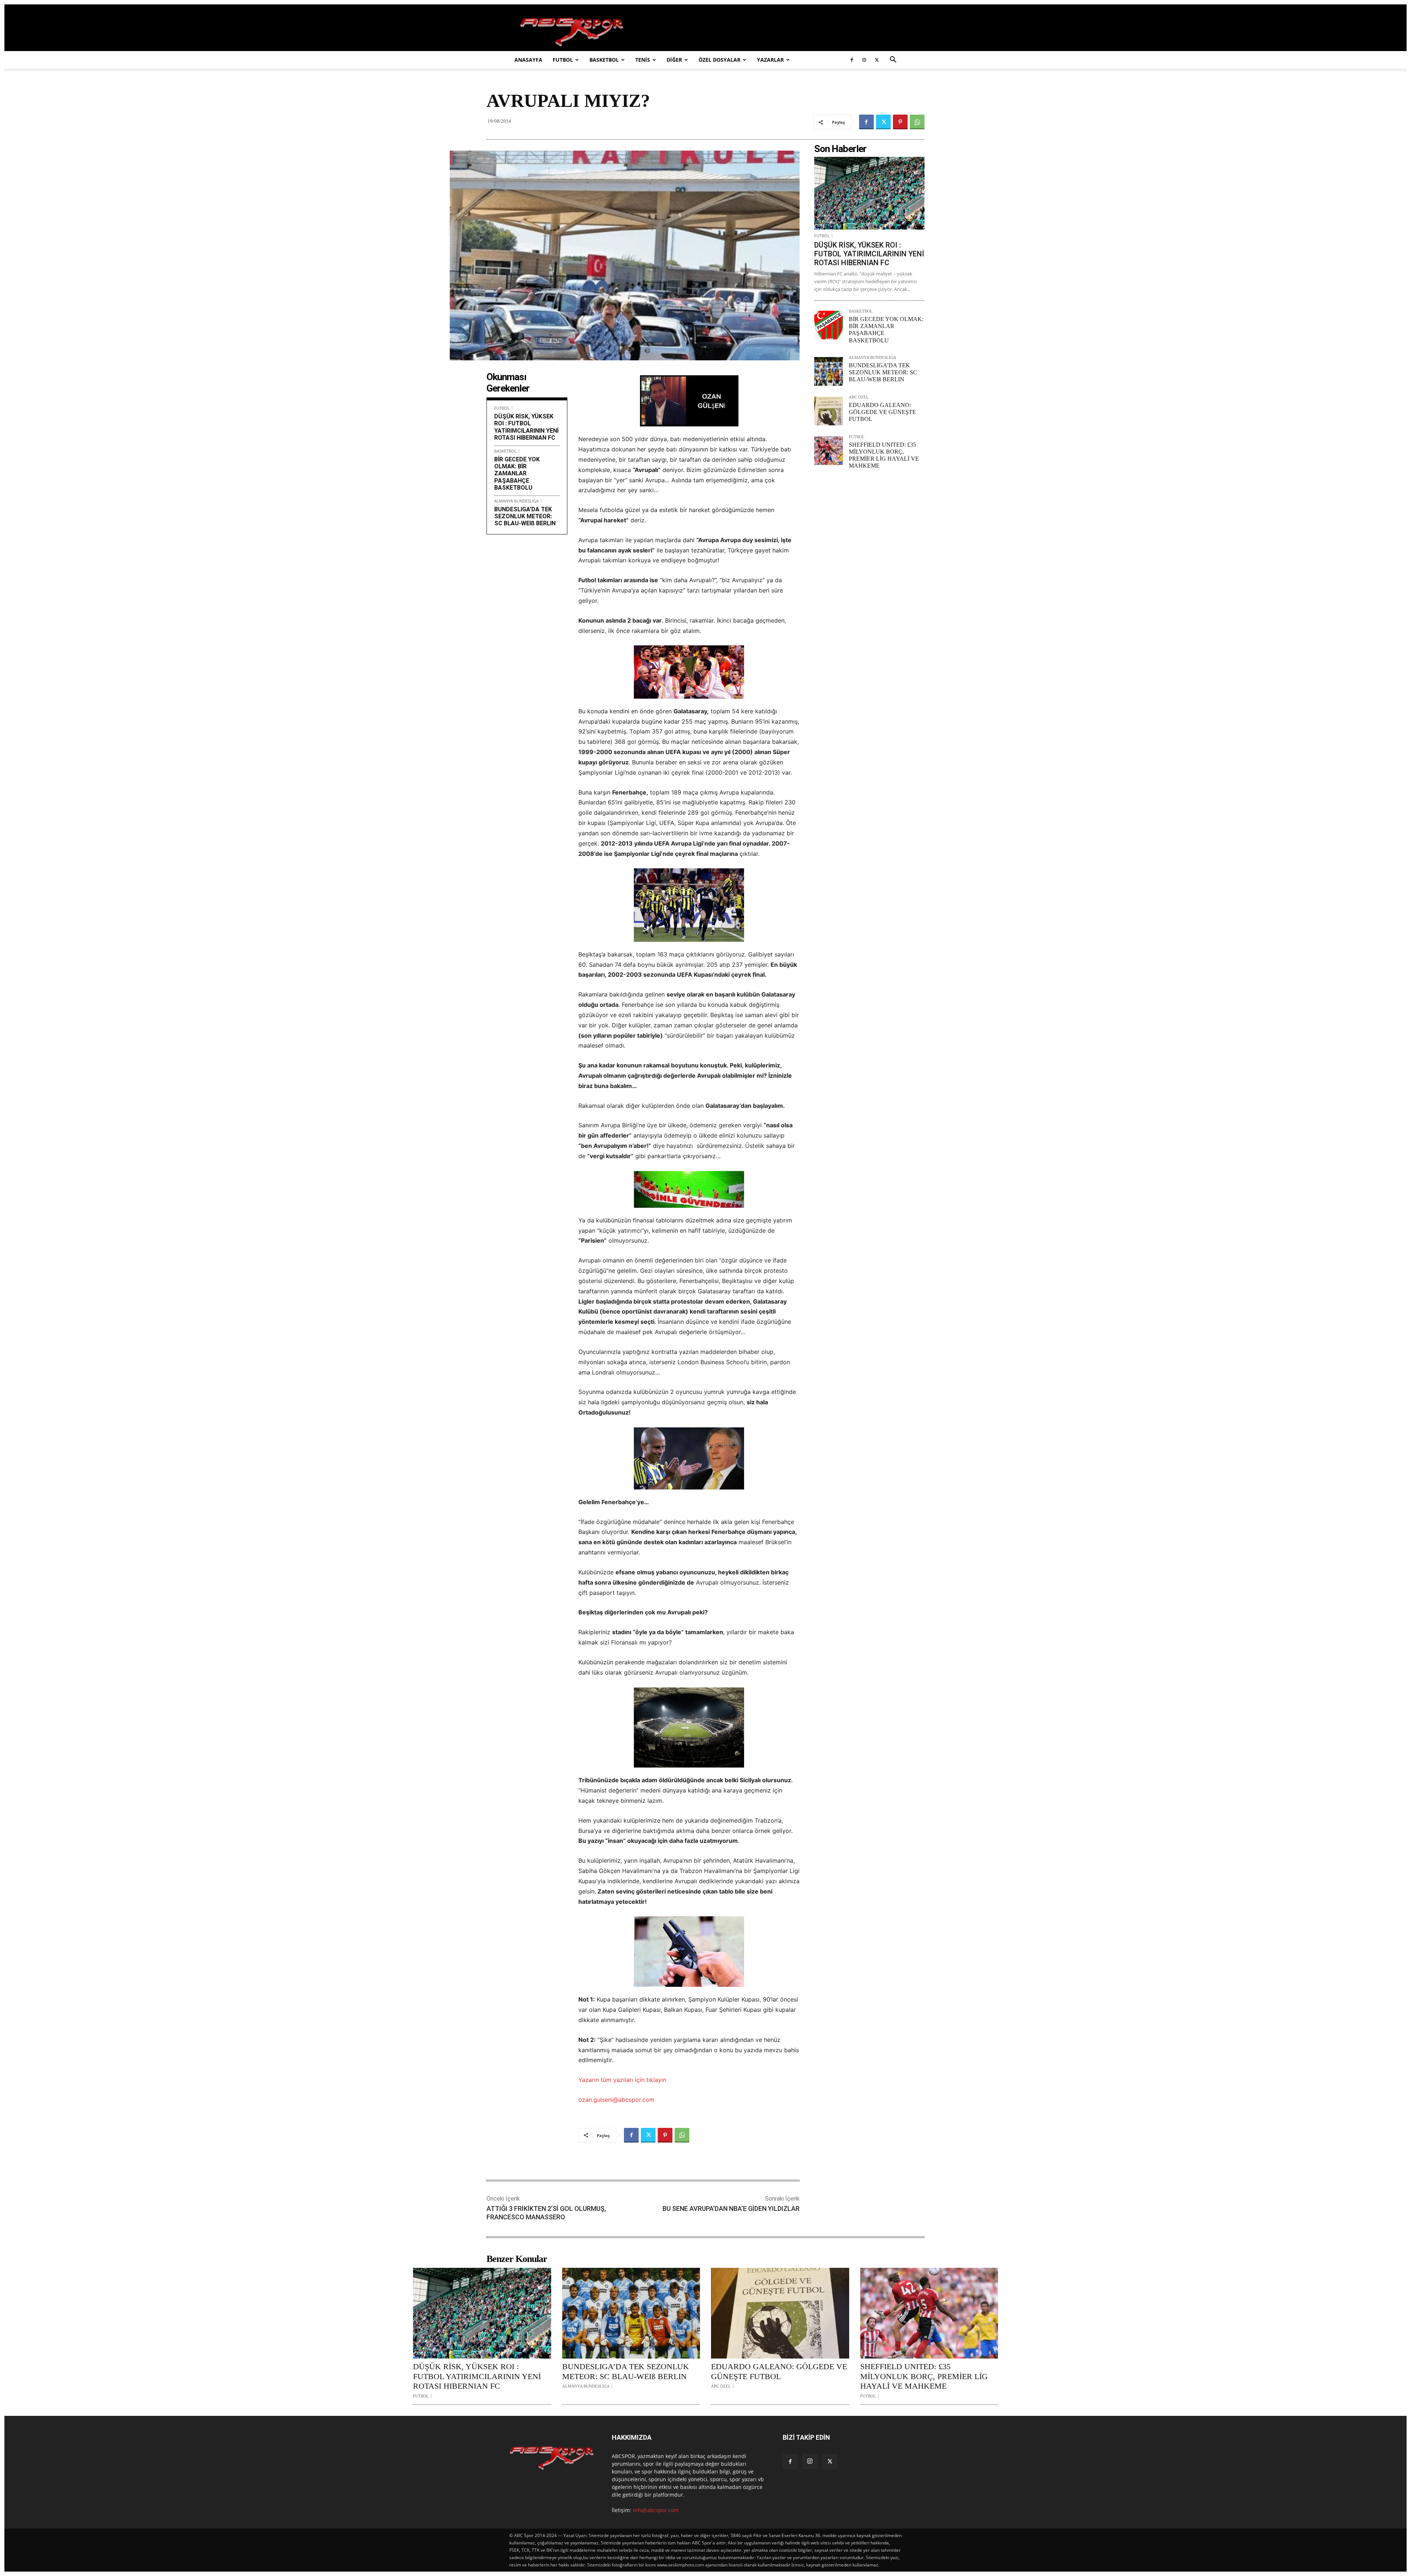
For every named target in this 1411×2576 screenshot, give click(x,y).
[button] (893, 60)
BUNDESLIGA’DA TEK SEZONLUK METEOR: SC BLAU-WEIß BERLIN (525, 516)
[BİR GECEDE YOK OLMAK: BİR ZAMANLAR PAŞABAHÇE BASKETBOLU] (829, 325)
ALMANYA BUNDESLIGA (516, 501)
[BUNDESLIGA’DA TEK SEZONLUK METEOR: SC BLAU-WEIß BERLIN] (829, 371)
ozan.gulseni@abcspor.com (616, 2100)
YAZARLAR (770, 60)
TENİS (643, 60)
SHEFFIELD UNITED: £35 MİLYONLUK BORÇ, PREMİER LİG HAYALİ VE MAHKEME (924, 2376)
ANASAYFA (528, 60)
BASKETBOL (604, 60)
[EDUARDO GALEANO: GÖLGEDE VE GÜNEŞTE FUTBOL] (829, 411)
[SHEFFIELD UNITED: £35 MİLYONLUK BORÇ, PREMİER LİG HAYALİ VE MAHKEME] (829, 451)
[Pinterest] (900, 122)
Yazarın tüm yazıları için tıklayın (622, 2080)
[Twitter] (877, 60)
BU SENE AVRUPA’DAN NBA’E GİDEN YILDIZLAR (731, 2208)
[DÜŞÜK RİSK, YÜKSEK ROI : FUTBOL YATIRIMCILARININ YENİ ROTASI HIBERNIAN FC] (869, 193)
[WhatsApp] (917, 122)
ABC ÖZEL (859, 397)
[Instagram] (864, 60)
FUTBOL (563, 60)
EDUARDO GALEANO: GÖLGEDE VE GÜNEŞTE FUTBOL (882, 412)
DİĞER (674, 60)
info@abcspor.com (656, 2510)
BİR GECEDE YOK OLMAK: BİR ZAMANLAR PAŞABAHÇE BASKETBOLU (517, 473)
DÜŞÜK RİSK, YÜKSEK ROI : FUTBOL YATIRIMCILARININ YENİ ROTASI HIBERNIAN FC (526, 427)
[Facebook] (852, 60)
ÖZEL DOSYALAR (719, 60)
